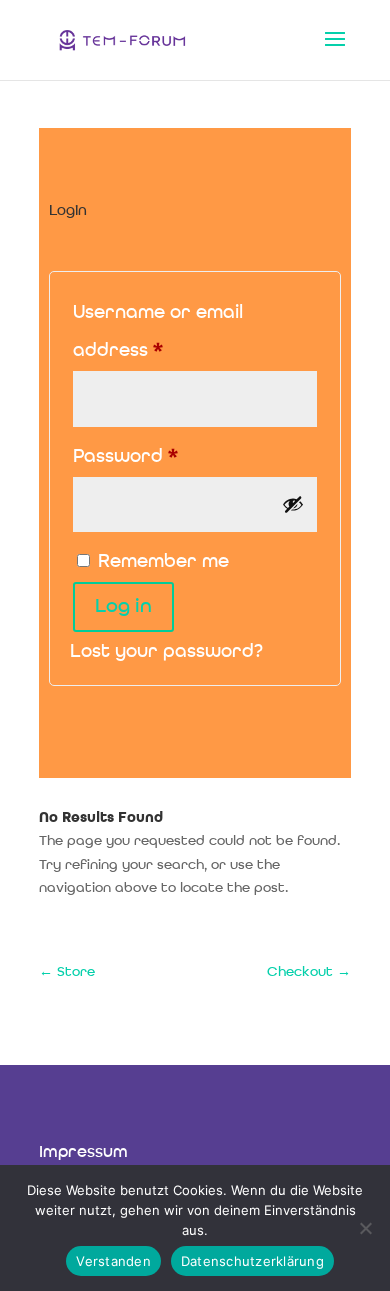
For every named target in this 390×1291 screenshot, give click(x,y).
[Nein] (365, 1228)
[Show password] (293, 504)
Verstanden (113, 1261)
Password (166, 457)
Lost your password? (166, 652)
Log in (123, 607)
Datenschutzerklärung (252, 1261)
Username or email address (159, 332)
